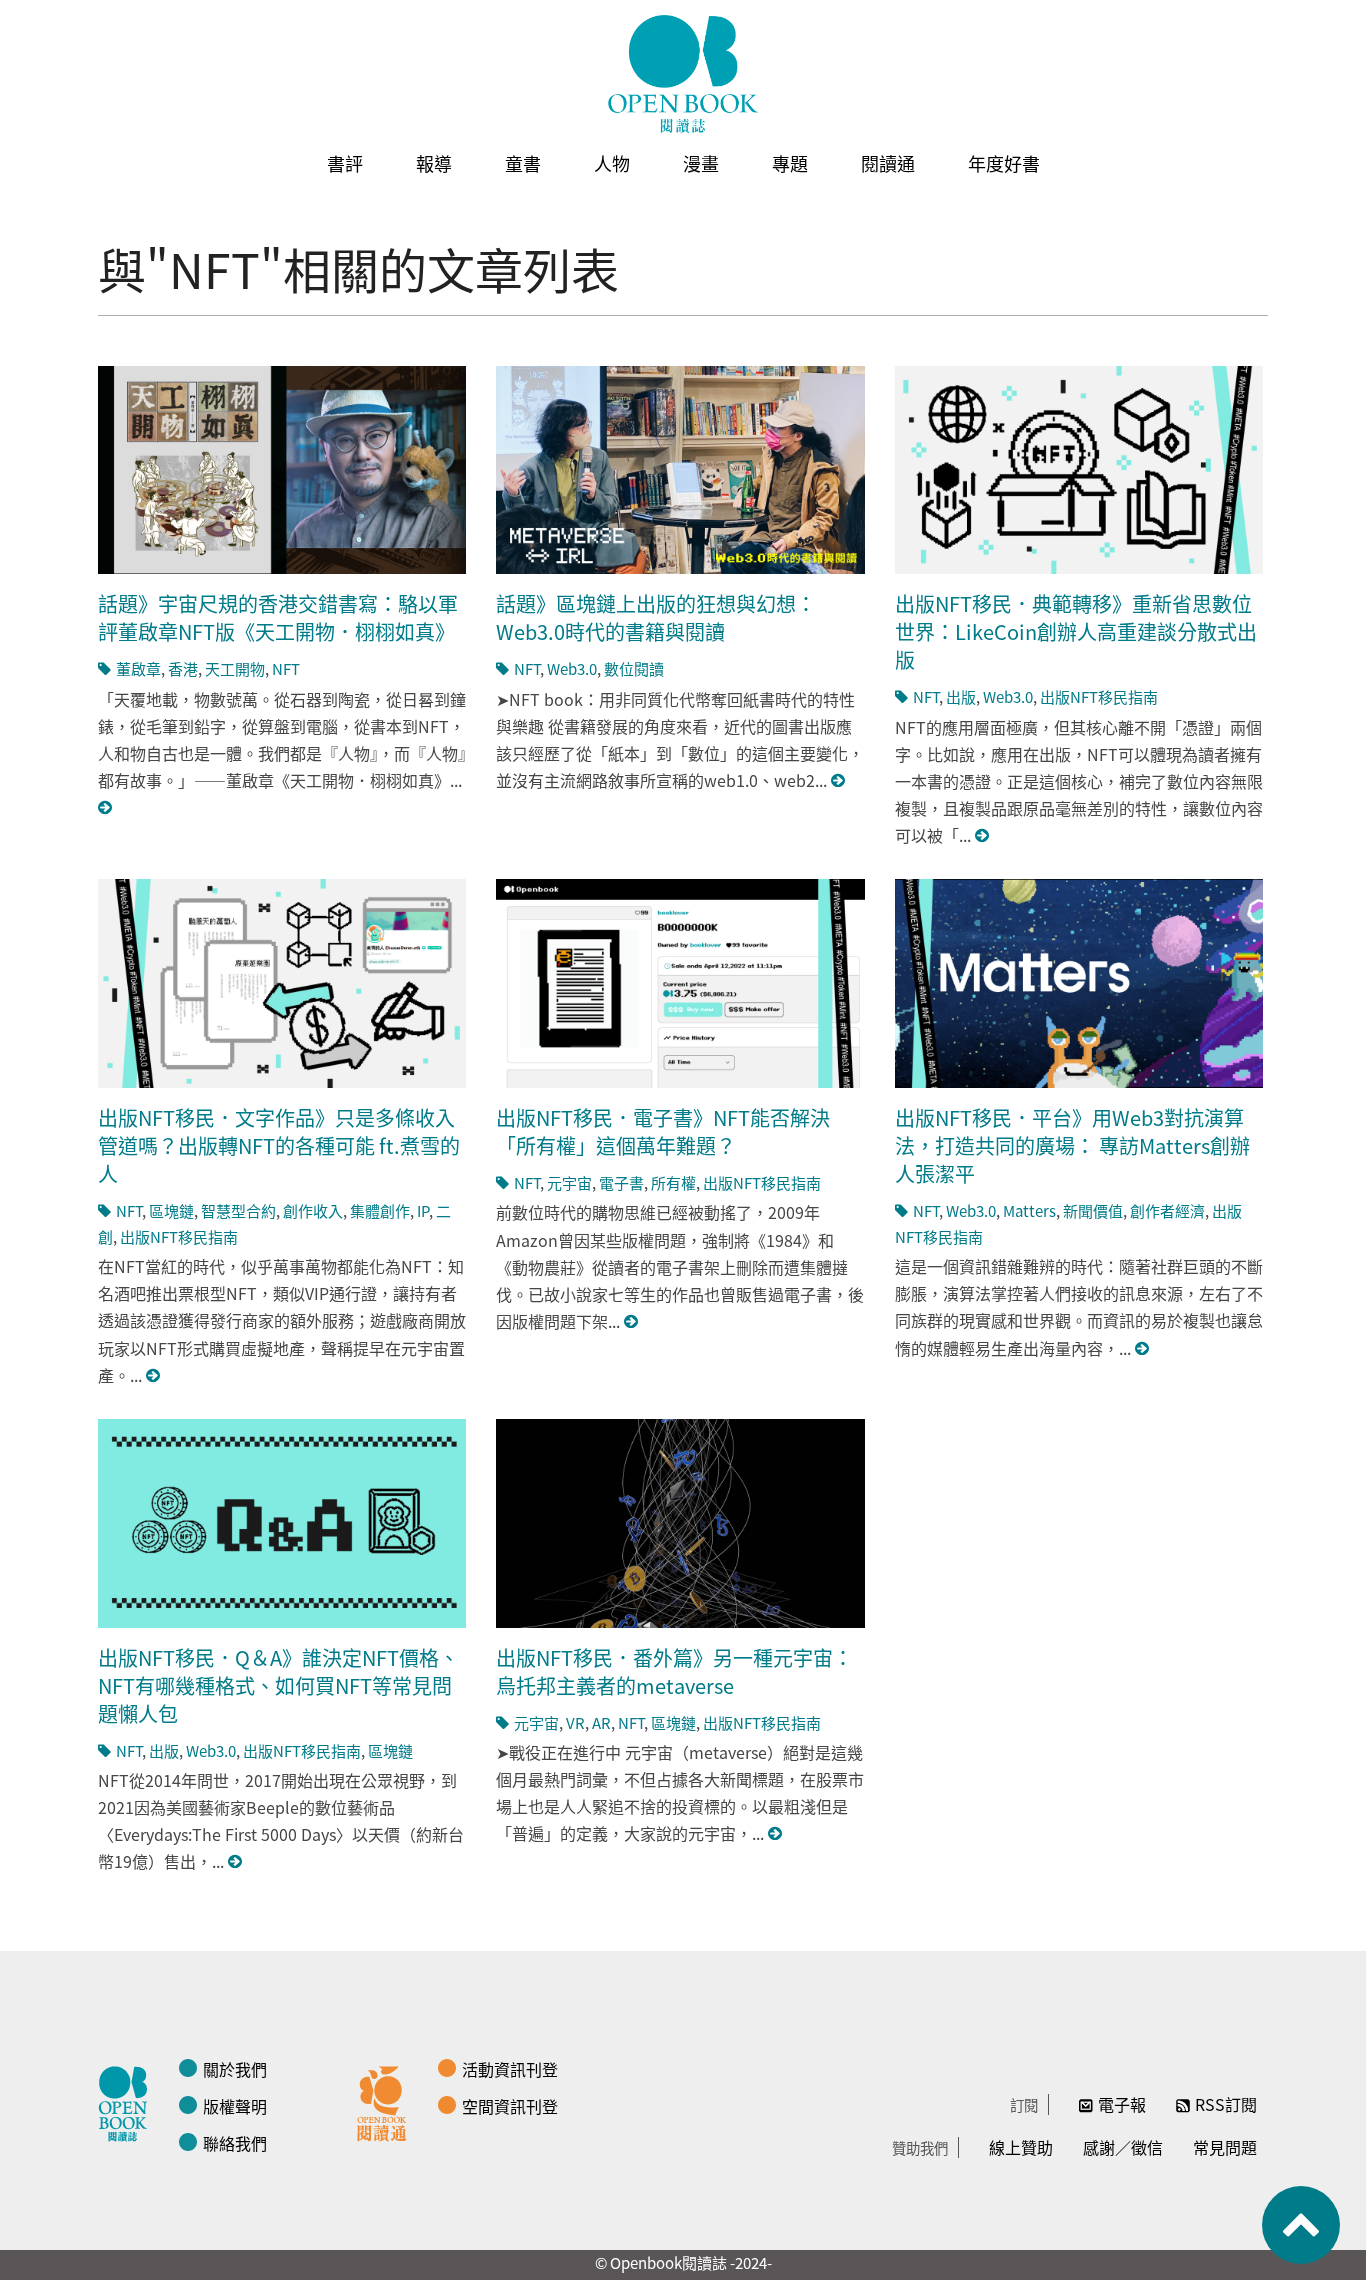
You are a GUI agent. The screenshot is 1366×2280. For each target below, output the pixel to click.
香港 (183, 668)
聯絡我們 (235, 2143)
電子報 (1122, 2104)
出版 (961, 696)
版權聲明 (235, 2106)
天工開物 (235, 668)
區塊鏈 (171, 1210)
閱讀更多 (106, 807)
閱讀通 (888, 163)
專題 (790, 163)
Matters (1029, 1210)
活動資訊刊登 (510, 2069)
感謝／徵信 (1123, 2147)
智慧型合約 (238, 1210)
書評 (345, 163)
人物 (612, 163)
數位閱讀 (634, 668)
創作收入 (313, 1210)
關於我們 (235, 2069)
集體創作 (380, 1210)
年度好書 (1004, 163)
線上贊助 (1021, 2147)
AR (601, 1722)
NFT (286, 668)
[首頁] (683, 74)
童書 (523, 163)
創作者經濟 (1167, 1210)
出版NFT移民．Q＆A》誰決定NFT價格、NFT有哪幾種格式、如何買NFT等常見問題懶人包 (278, 1685)
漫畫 (701, 163)
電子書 (621, 1182)
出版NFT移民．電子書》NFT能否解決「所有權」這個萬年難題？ (663, 1131)
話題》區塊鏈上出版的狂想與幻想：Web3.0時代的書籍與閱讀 (656, 617)
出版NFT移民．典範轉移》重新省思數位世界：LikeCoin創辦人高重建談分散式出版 (1076, 631)
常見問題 (1225, 2147)
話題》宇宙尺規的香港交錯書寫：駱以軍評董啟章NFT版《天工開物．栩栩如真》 (278, 617)
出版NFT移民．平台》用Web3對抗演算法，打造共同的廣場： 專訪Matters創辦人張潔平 (1072, 1145)
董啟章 (138, 668)
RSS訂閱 (1226, 2104)
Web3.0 (572, 668)
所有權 (673, 1182)
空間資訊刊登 (510, 2106)
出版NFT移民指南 (1099, 696)
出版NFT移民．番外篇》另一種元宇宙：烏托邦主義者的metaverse (674, 1671)
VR (575, 1722)
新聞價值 (1093, 1210)
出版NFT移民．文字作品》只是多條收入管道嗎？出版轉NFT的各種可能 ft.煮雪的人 (279, 1145)
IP (423, 1210)
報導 (434, 163)
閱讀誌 (128, 2101)
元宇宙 (569, 1182)
